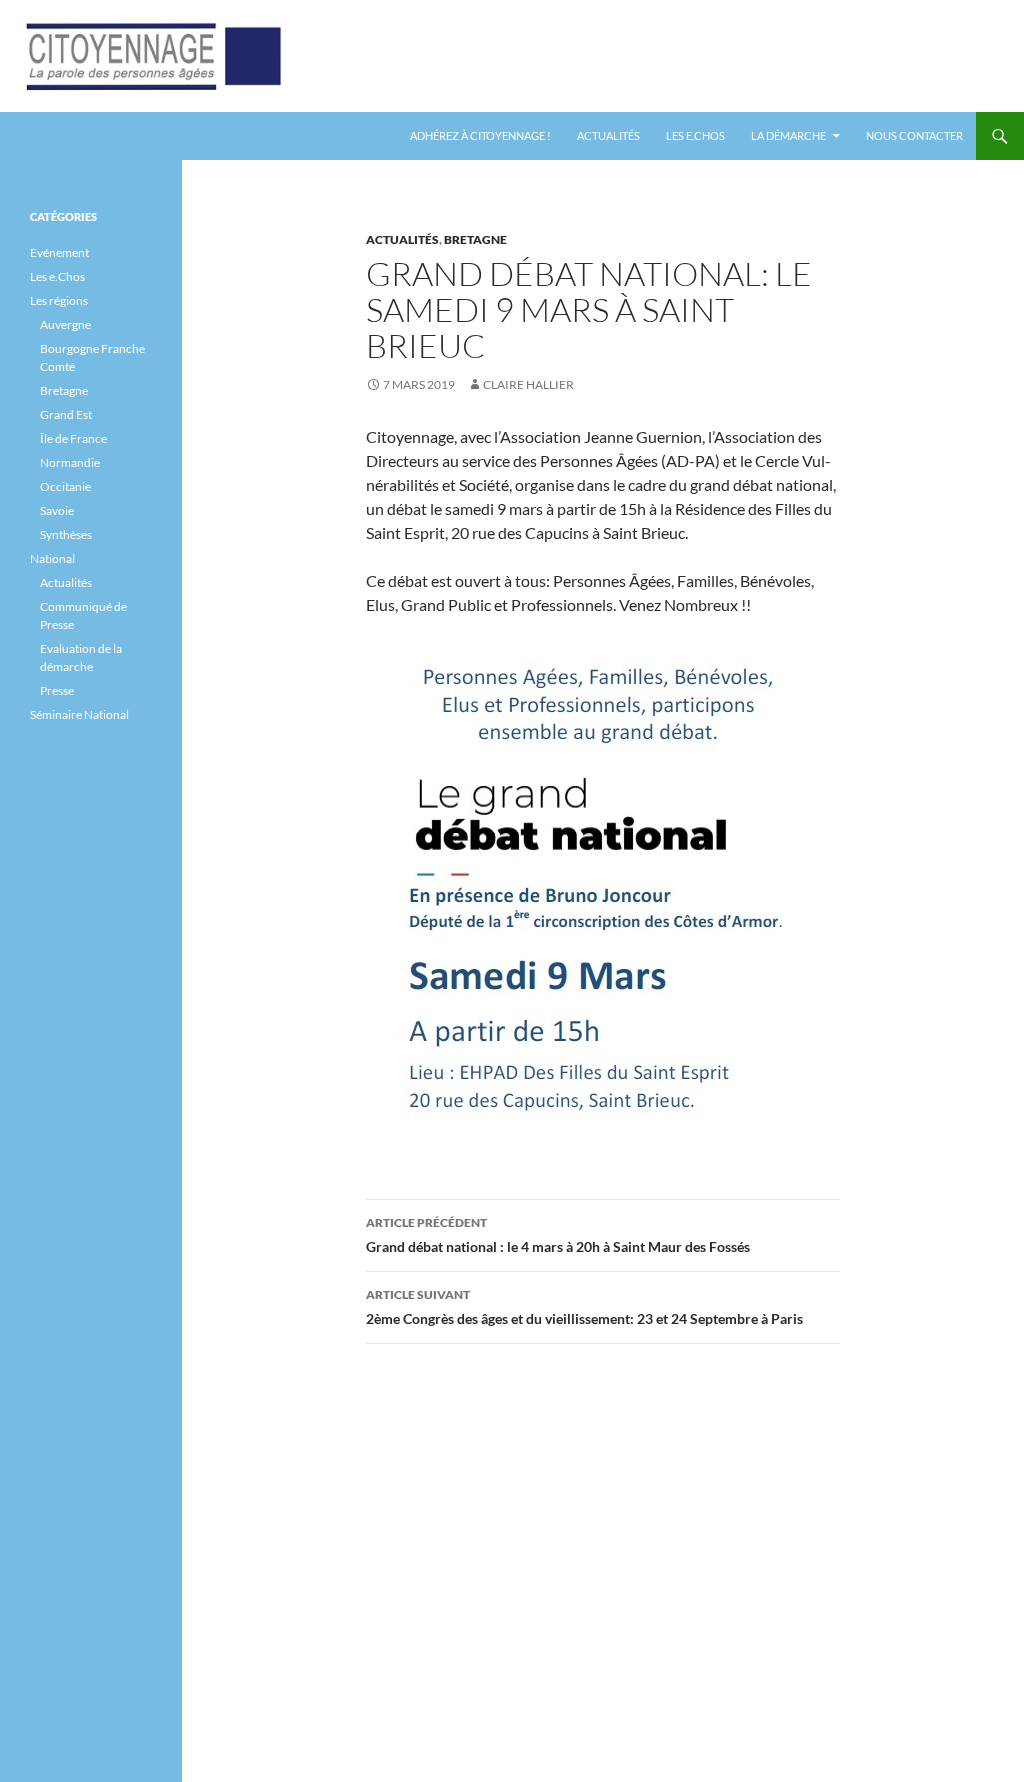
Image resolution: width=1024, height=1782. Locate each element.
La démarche (788, 135)
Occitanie (65, 486)
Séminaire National (79, 714)
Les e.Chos (695, 135)
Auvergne (65, 324)
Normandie (70, 462)
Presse (57, 690)
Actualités (608, 135)
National (52, 558)
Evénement (59, 252)
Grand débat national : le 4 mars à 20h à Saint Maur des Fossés (558, 1235)
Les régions (59, 300)
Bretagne (475, 239)
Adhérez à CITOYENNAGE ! (480, 135)
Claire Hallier (528, 384)
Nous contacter (914, 135)
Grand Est (66, 414)
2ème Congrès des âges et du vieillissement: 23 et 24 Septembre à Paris (584, 1307)
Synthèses (66, 534)
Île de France (73, 438)
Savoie (57, 510)
